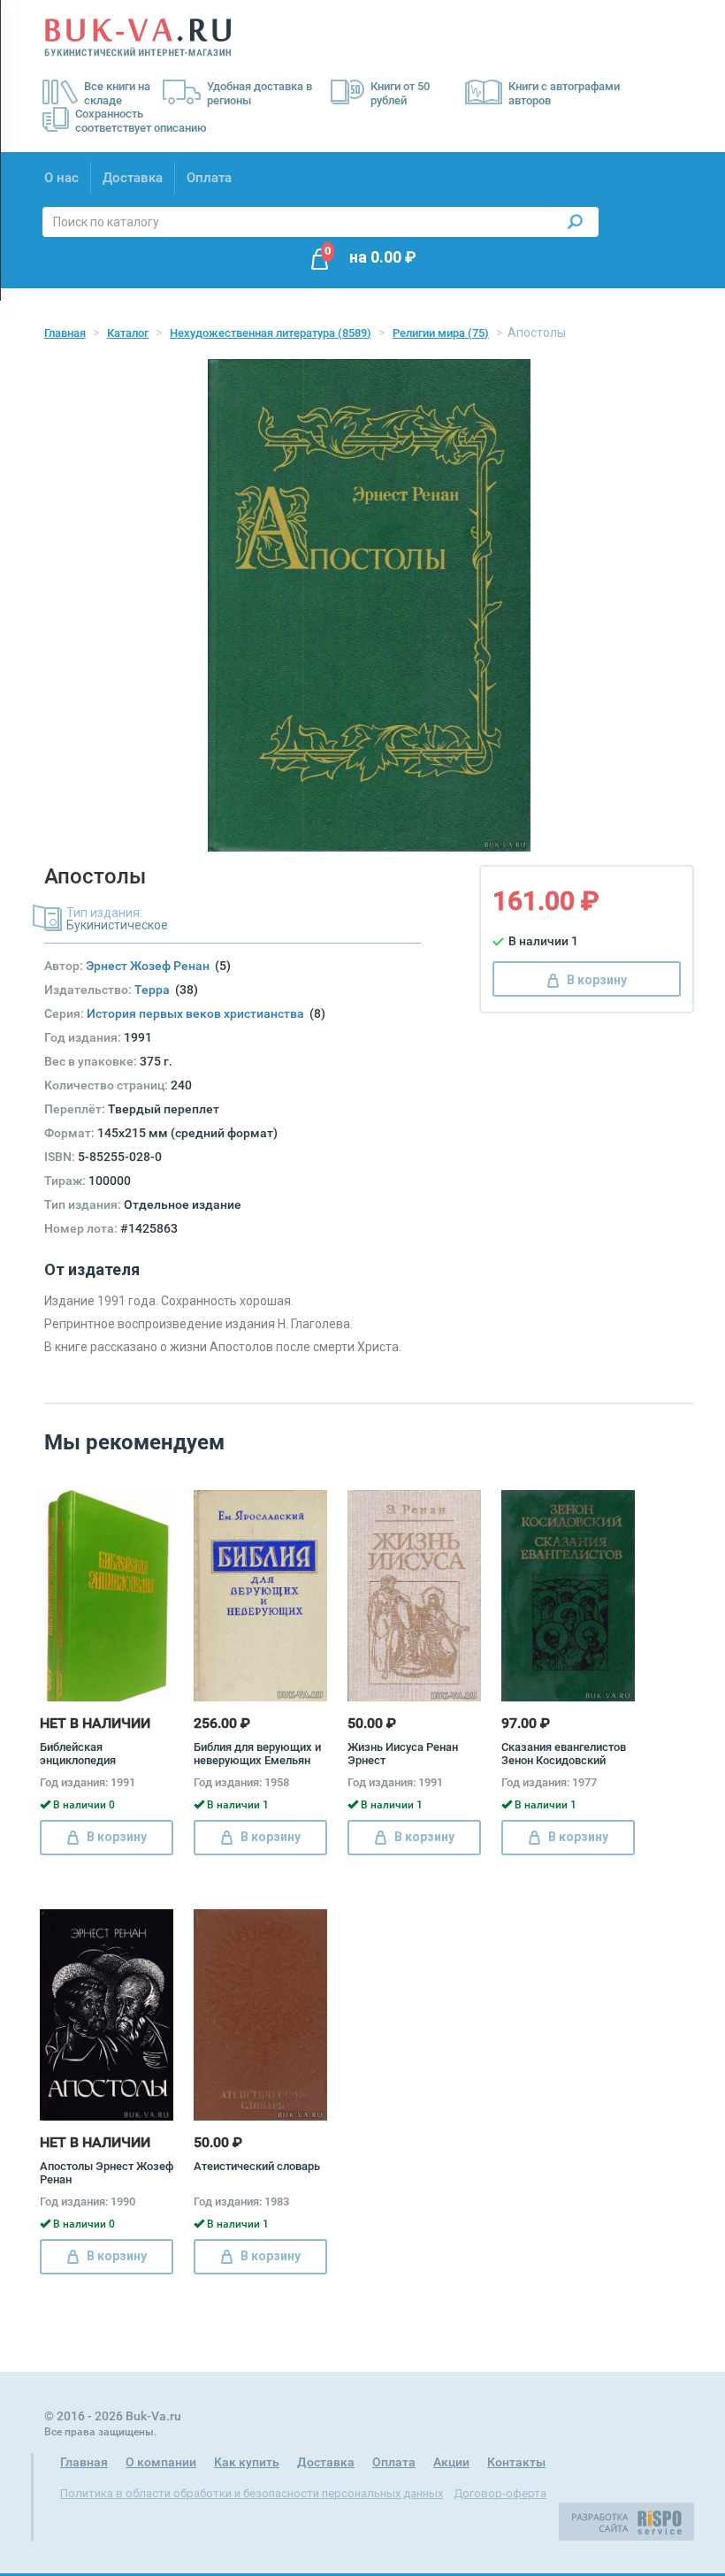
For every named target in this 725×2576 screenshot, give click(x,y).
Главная (65, 333)
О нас (61, 178)
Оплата (209, 178)
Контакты (516, 2462)
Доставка (133, 178)
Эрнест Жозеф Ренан (150, 966)
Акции (451, 2462)
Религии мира (441, 333)
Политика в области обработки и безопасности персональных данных (252, 2493)
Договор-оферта (500, 2493)
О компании (161, 2462)
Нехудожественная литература (271, 333)
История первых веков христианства (198, 1013)
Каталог (128, 333)
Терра (155, 990)
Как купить (247, 2462)
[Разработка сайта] (626, 2520)
